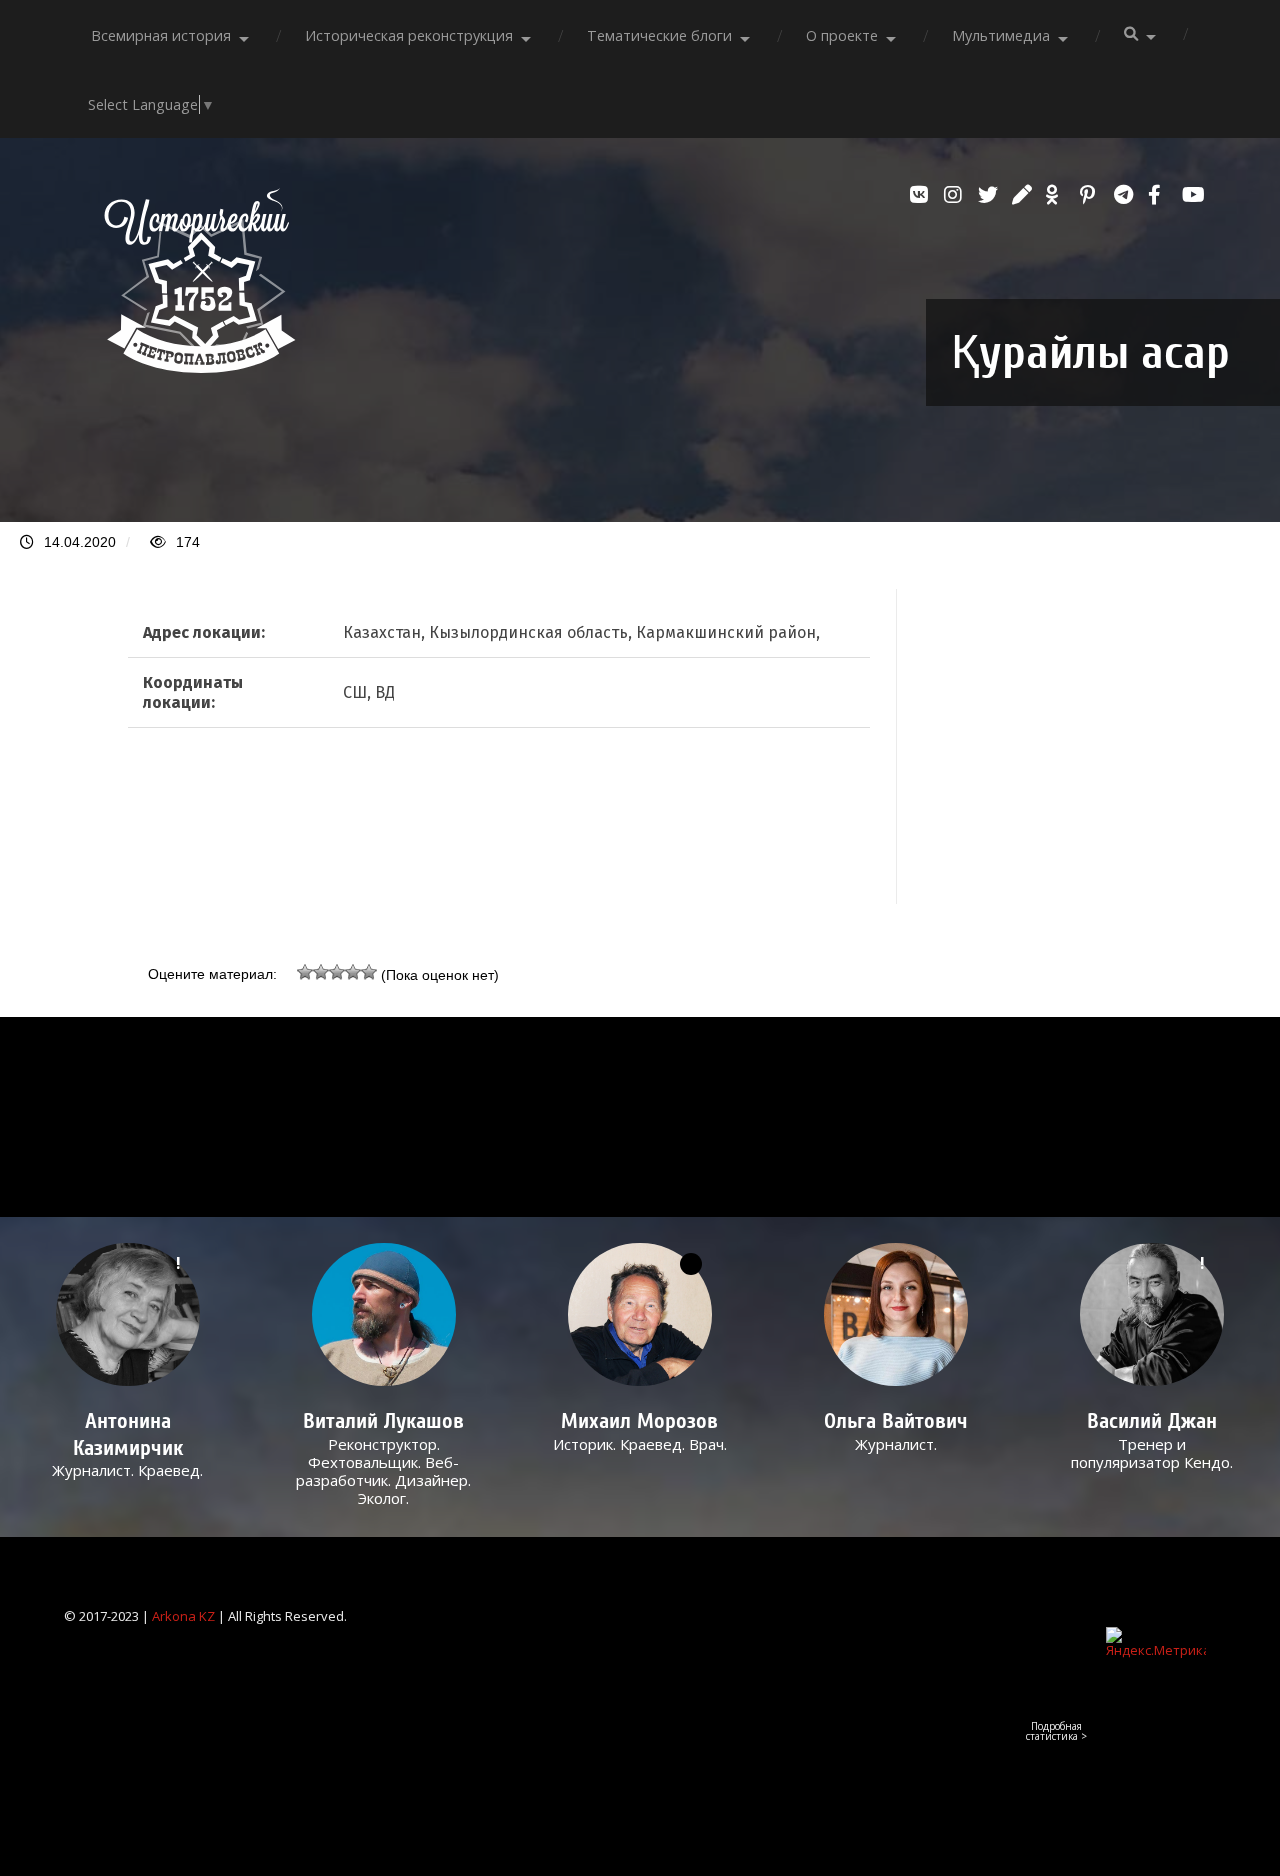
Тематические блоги (659, 35)
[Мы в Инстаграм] (956, 195)
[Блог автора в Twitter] (990, 195)
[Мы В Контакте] (922, 195)
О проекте (842, 35)
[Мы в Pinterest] (1092, 195)
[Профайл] (383, 1314)
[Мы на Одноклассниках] (1058, 195)
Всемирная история (161, 35)
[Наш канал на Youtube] (1194, 195)
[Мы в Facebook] (1160, 195)
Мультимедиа (1001, 35)
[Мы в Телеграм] (1126, 195)
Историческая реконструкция (409, 35)
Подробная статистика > (1056, 1731)
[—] (200, 367)
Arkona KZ (183, 1616)
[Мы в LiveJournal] (1024, 195)
